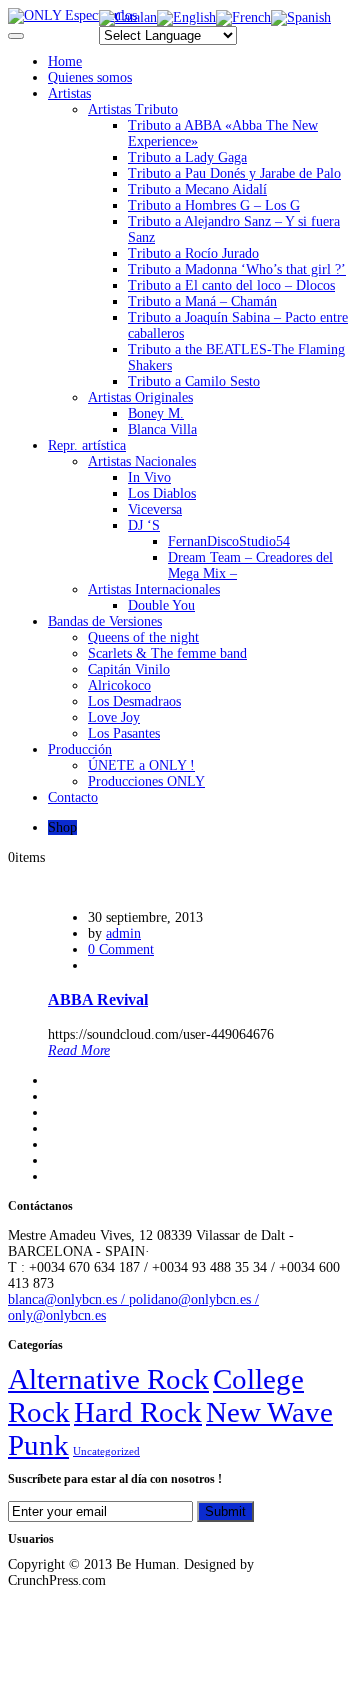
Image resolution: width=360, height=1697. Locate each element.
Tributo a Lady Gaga (187, 157)
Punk (38, 1445)
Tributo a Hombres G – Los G (214, 205)
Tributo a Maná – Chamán (202, 301)
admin (123, 933)
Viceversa (155, 509)
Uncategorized (106, 1451)
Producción (80, 749)
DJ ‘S (144, 525)
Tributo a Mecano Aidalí (197, 189)
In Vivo (149, 477)
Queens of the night (143, 637)
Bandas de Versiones (105, 621)
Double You (161, 605)
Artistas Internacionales (154, 589)
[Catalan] (128, 17)
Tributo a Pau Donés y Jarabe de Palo (234, 173)
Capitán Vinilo (129, 669)
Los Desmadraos (134, 701)
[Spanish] (301, 17)
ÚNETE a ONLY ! (141, 765)
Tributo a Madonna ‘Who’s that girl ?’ (237, 269)
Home (65, 61)
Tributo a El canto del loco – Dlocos (231, 285)
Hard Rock (138, 1412)
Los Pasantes (124, 733)
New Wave (269, 1412)
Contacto (73, 797)
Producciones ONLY (146, 781)
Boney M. (156, 413)
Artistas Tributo (133, 109)
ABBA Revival (98, 999)
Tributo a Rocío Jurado (193, 253)
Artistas (69, 93)
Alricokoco (119, 685)
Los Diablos (162, 493)
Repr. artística (87, 445)
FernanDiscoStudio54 (229, 541)
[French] (243, 17)
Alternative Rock (108, 1379)
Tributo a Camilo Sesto (194, 381)
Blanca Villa (162, 429)
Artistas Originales (140, 397)
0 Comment (121, 949)
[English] (186, 17)
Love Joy (114, 717)
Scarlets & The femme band (167, 653)
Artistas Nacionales (142, 461)
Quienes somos (90, 77)
